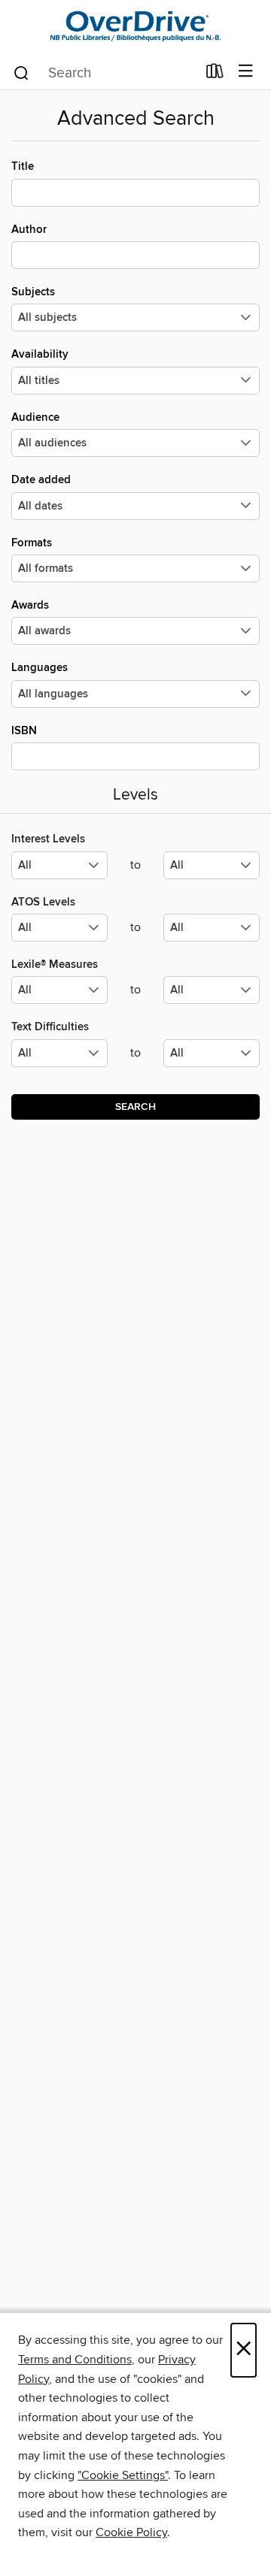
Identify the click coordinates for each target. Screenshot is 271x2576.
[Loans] (215, 74)
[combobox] (104, 73)
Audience (35, 417)
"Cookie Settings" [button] (123, 2475)
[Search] (21, 72)
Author (29, 230)
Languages (40, 668)
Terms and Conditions (75, 2360)
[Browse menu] (246, 72)
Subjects (33, 292)
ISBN (24, 731)
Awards (30, 605)
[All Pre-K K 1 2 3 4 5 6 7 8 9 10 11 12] (59, 1059)
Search (135, 1107)
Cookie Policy (131, 2532)
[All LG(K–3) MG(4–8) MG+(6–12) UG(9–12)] (59, 871)
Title (23, 166)
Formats (32, 543)
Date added (41, 480)
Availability (40, 354)
